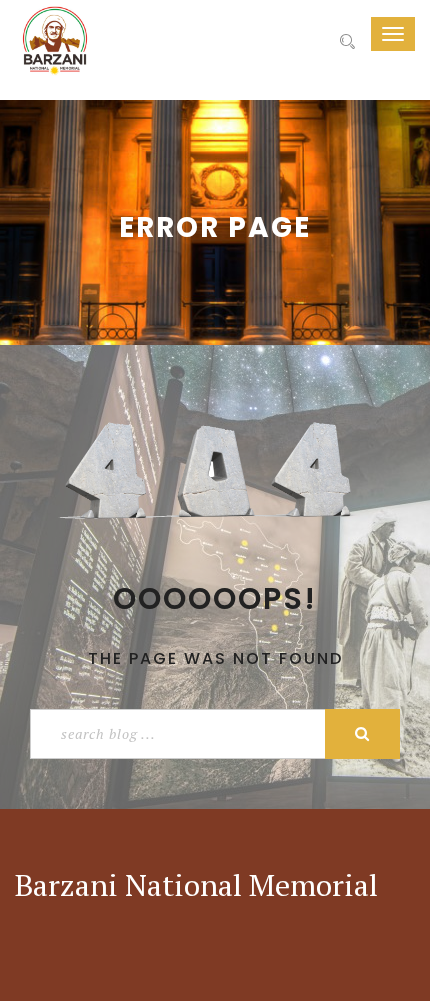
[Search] (347, 42)
